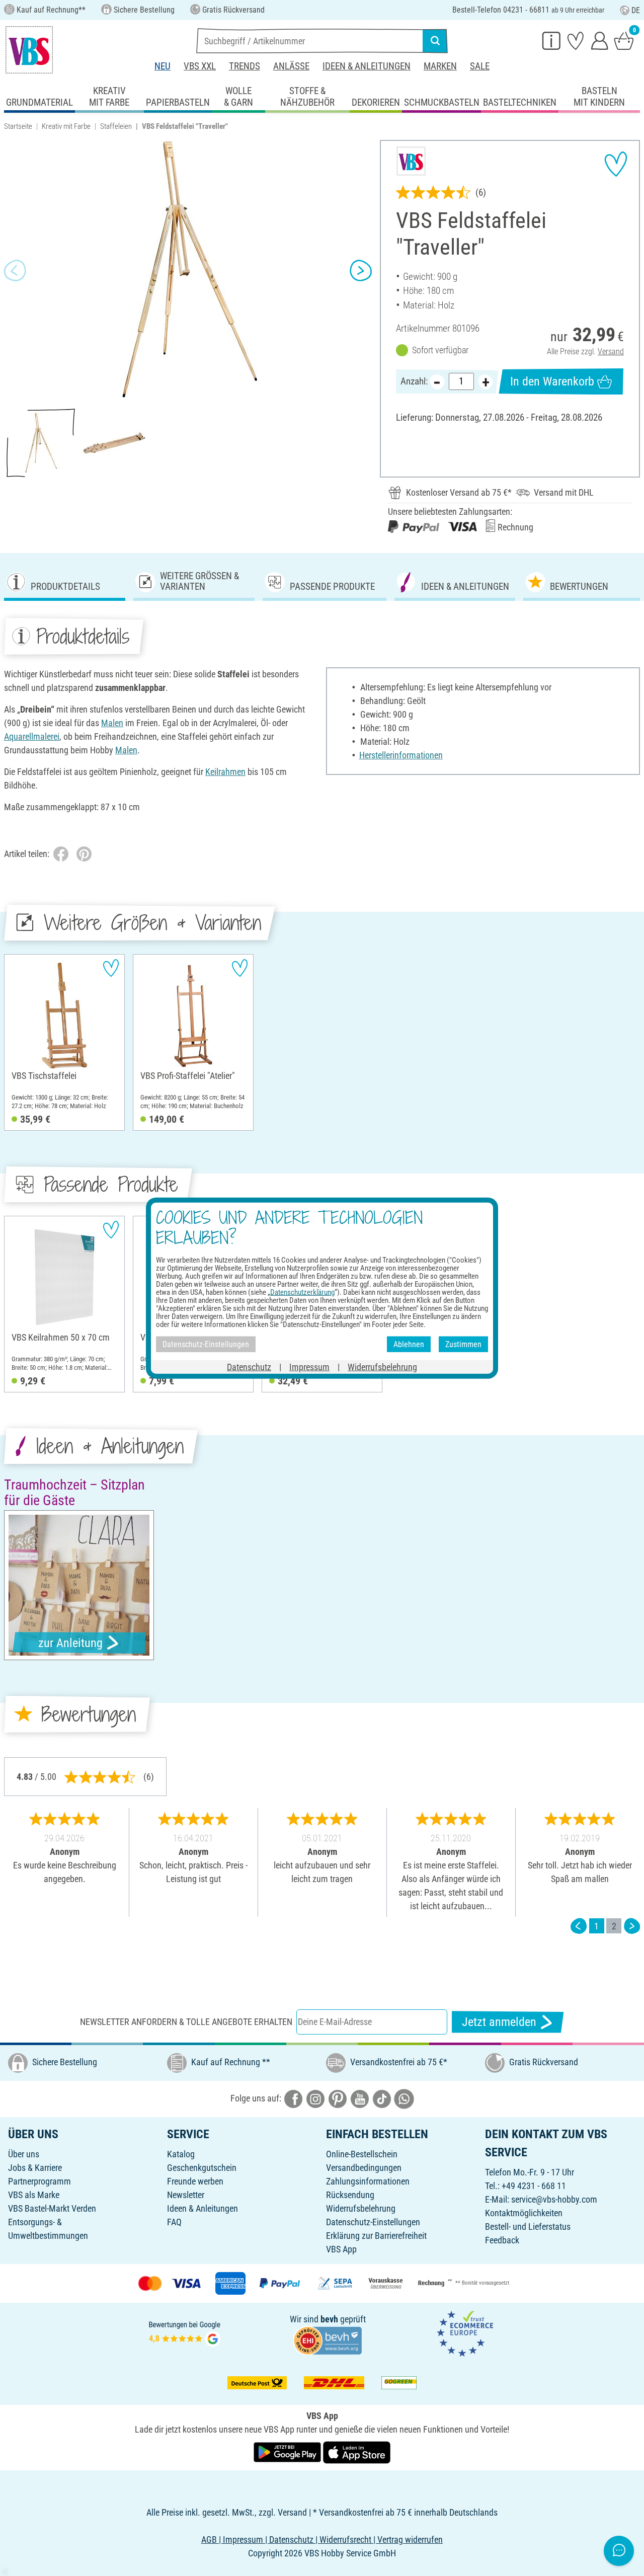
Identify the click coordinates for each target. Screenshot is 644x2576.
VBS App (341, 2249)
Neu (163, 66)
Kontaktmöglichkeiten (524, 2213)
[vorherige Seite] (579, 1926)
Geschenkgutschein (202, 2168)
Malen (112, 723)
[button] (15, 270)
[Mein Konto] (600, 40)
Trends (245, 66)
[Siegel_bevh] (328, 2340)
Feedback (502, 2240)
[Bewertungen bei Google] (185, 2333)
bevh (329, 2319)
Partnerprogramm (39, 2181)
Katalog (181, 2154)
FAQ (174, 2222)
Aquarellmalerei (32, 736)
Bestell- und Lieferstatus (528, 2227)
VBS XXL (200, 66)
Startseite (18, 126)
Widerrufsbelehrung (361, 2208)
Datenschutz (249, 1367)
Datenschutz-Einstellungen (373, 2222)
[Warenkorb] (624, 40)
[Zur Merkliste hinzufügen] (616, 164)
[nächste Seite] (632, 1926)
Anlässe (291, 66)
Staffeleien (116, 126)
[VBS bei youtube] (360, 2098)
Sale (480, 66)
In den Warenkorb (552, 381)
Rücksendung (350, 2195)
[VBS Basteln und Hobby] (29, 50)
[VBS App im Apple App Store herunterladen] (357, 2452)
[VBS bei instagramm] (315, 2098)
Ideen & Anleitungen (367, 66)
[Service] (551, 40)
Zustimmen (463, 1344)
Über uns (24, 2154)
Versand (611, 352)
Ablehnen (409, 1344)
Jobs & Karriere (35, 2168)
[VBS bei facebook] (293, 2098)
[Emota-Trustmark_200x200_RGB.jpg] (465, 2333)
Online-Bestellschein (362, 2154)
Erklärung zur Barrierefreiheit (376, 2236)
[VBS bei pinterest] (338, 2098)
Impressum (309, 1367)
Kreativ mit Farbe (66, 126)
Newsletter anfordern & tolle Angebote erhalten (186, 2022)
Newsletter (186, 2195)
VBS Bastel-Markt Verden (52, 2208)
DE (636, 10)
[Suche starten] (435, 41)
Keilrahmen (225, 772)
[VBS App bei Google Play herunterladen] (288, 2452)
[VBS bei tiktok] (382, 2098)
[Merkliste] (576, 40)
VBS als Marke (34, 2195)
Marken (440, 66)
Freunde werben (195, 2181)
